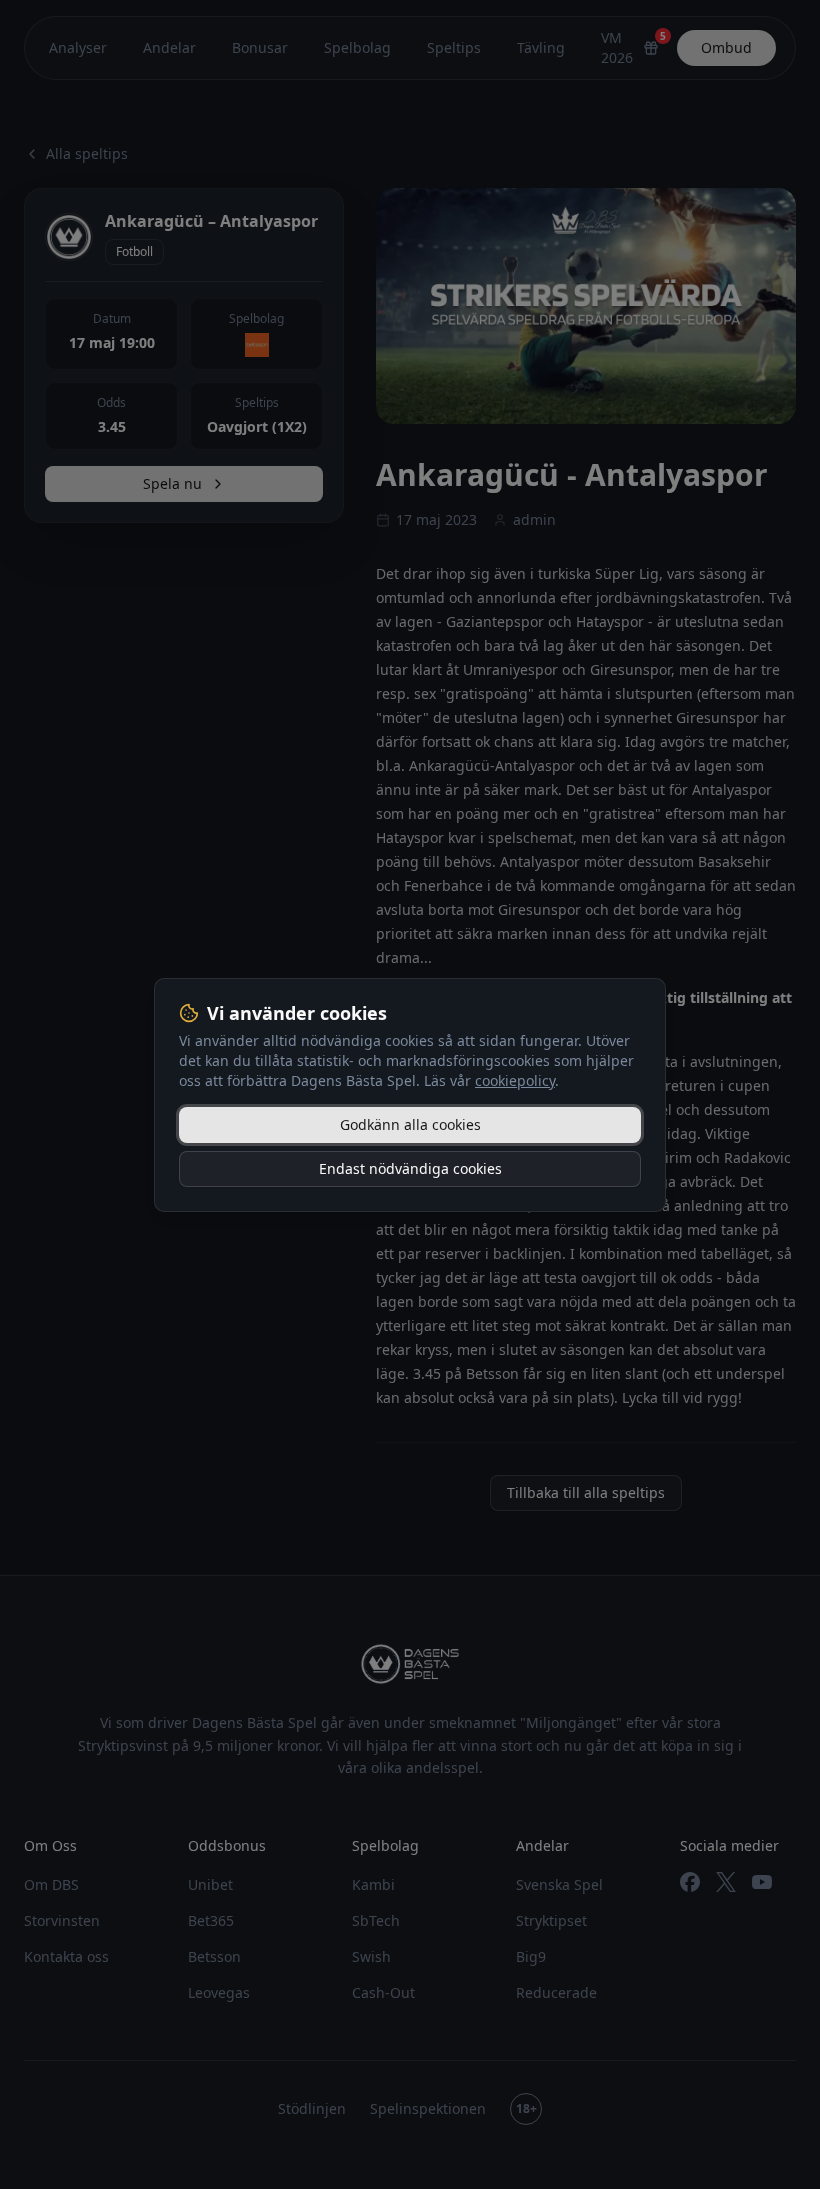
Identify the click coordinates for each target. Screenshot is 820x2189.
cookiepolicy (515, 1080)
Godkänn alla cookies (410, 1124)
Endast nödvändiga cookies (410, 1168)
